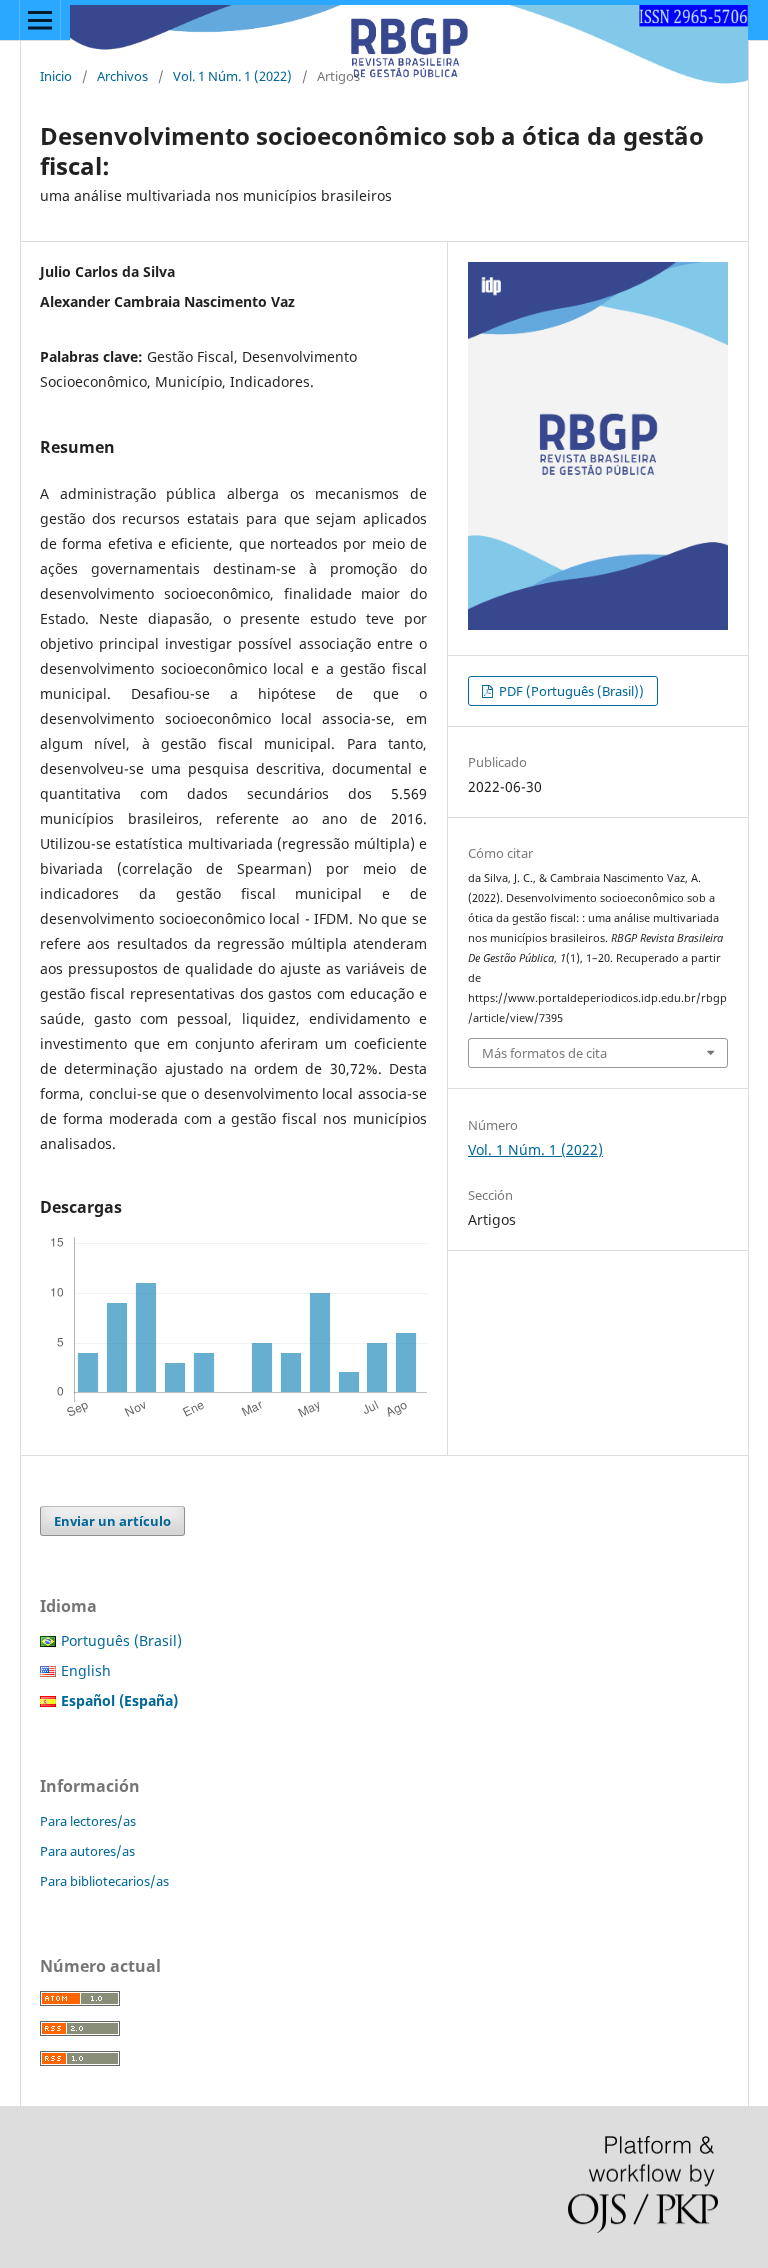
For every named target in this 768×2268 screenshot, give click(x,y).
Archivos (122, 76)
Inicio (56, 76)
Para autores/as (87, 1851)
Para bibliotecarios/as (104, 1881)
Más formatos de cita (544, 1053)
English (86, 1670)
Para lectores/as (88, 1821)
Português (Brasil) (121, 1640)
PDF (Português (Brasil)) (570, 691)
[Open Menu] (40, 20)
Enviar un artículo (112, 1521)
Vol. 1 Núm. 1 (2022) (232, 76)
